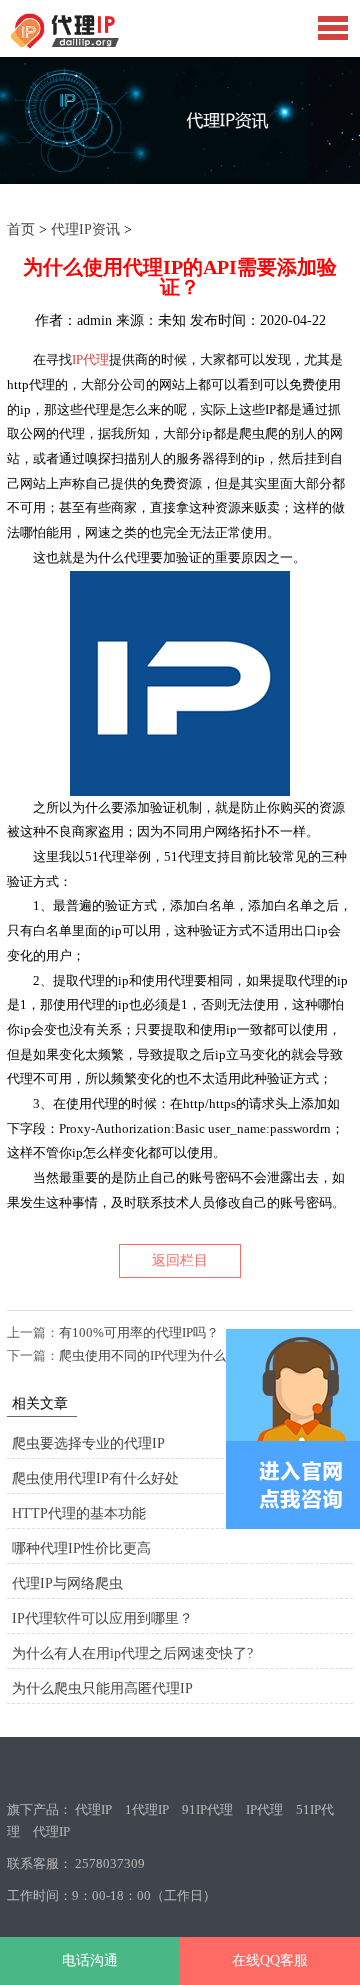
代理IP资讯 (85, 229)
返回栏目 (180, 1260)
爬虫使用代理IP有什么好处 (95, 1478)
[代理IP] (97, 44)
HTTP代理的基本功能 (79, 1513)
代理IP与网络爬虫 (67, 1583)
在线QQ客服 (270, 1960)
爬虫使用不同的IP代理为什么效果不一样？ (181, 1355)
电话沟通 (90, 1960)
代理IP (93, 1809)
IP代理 (90, 359)
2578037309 (110, 1863)
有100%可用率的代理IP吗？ (139, 1332)
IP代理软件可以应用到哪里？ (102, 1618)
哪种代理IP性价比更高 (81, 1548)
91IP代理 (207, 1809)
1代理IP (147, 1809)
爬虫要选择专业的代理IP (88, 1443)
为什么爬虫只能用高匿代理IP (102, 1688)
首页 (21, 229)
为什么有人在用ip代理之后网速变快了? (132, 1653)
